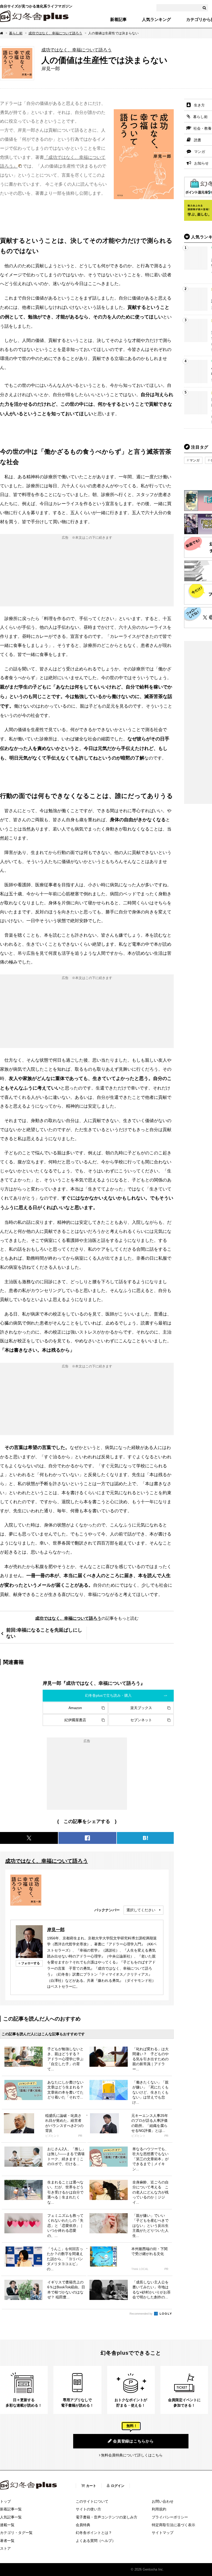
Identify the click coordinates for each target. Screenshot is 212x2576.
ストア (5, 2548)
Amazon (75, 1708)
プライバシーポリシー (170, 2517)
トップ (5, 2501)
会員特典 (83, 2525)
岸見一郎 (56, 1930)
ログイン (118, 2486)
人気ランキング (156, 20)
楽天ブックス (141, 1708)
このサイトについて (92, 2501)
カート (91, 2486)
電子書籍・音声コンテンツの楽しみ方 (107, 2517)
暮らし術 (16, 33)
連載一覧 (7, 2525)
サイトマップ (163, 2533)
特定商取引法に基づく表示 (173, 2525)
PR (80, 2136)
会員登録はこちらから (133, 2441)
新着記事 (118, 20)
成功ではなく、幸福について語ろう (55, 33)
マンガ (195, 460)
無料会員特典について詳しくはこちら (132, 2455)
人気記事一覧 (11, 2517)
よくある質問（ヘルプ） (96, 2541)
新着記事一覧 (11, 2509)
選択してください (141, 1910)
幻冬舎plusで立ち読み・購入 (108, 1695)
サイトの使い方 (88, 2509)
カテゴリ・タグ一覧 (16, 2533)
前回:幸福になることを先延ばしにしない (44, 1633)
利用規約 (159, 2509)
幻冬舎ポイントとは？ (94, 2533)
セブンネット (141, 1720)
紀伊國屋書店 (75, 1720)
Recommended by (141, 2314)
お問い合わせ (163, 2501)
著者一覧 (7, 2541)
